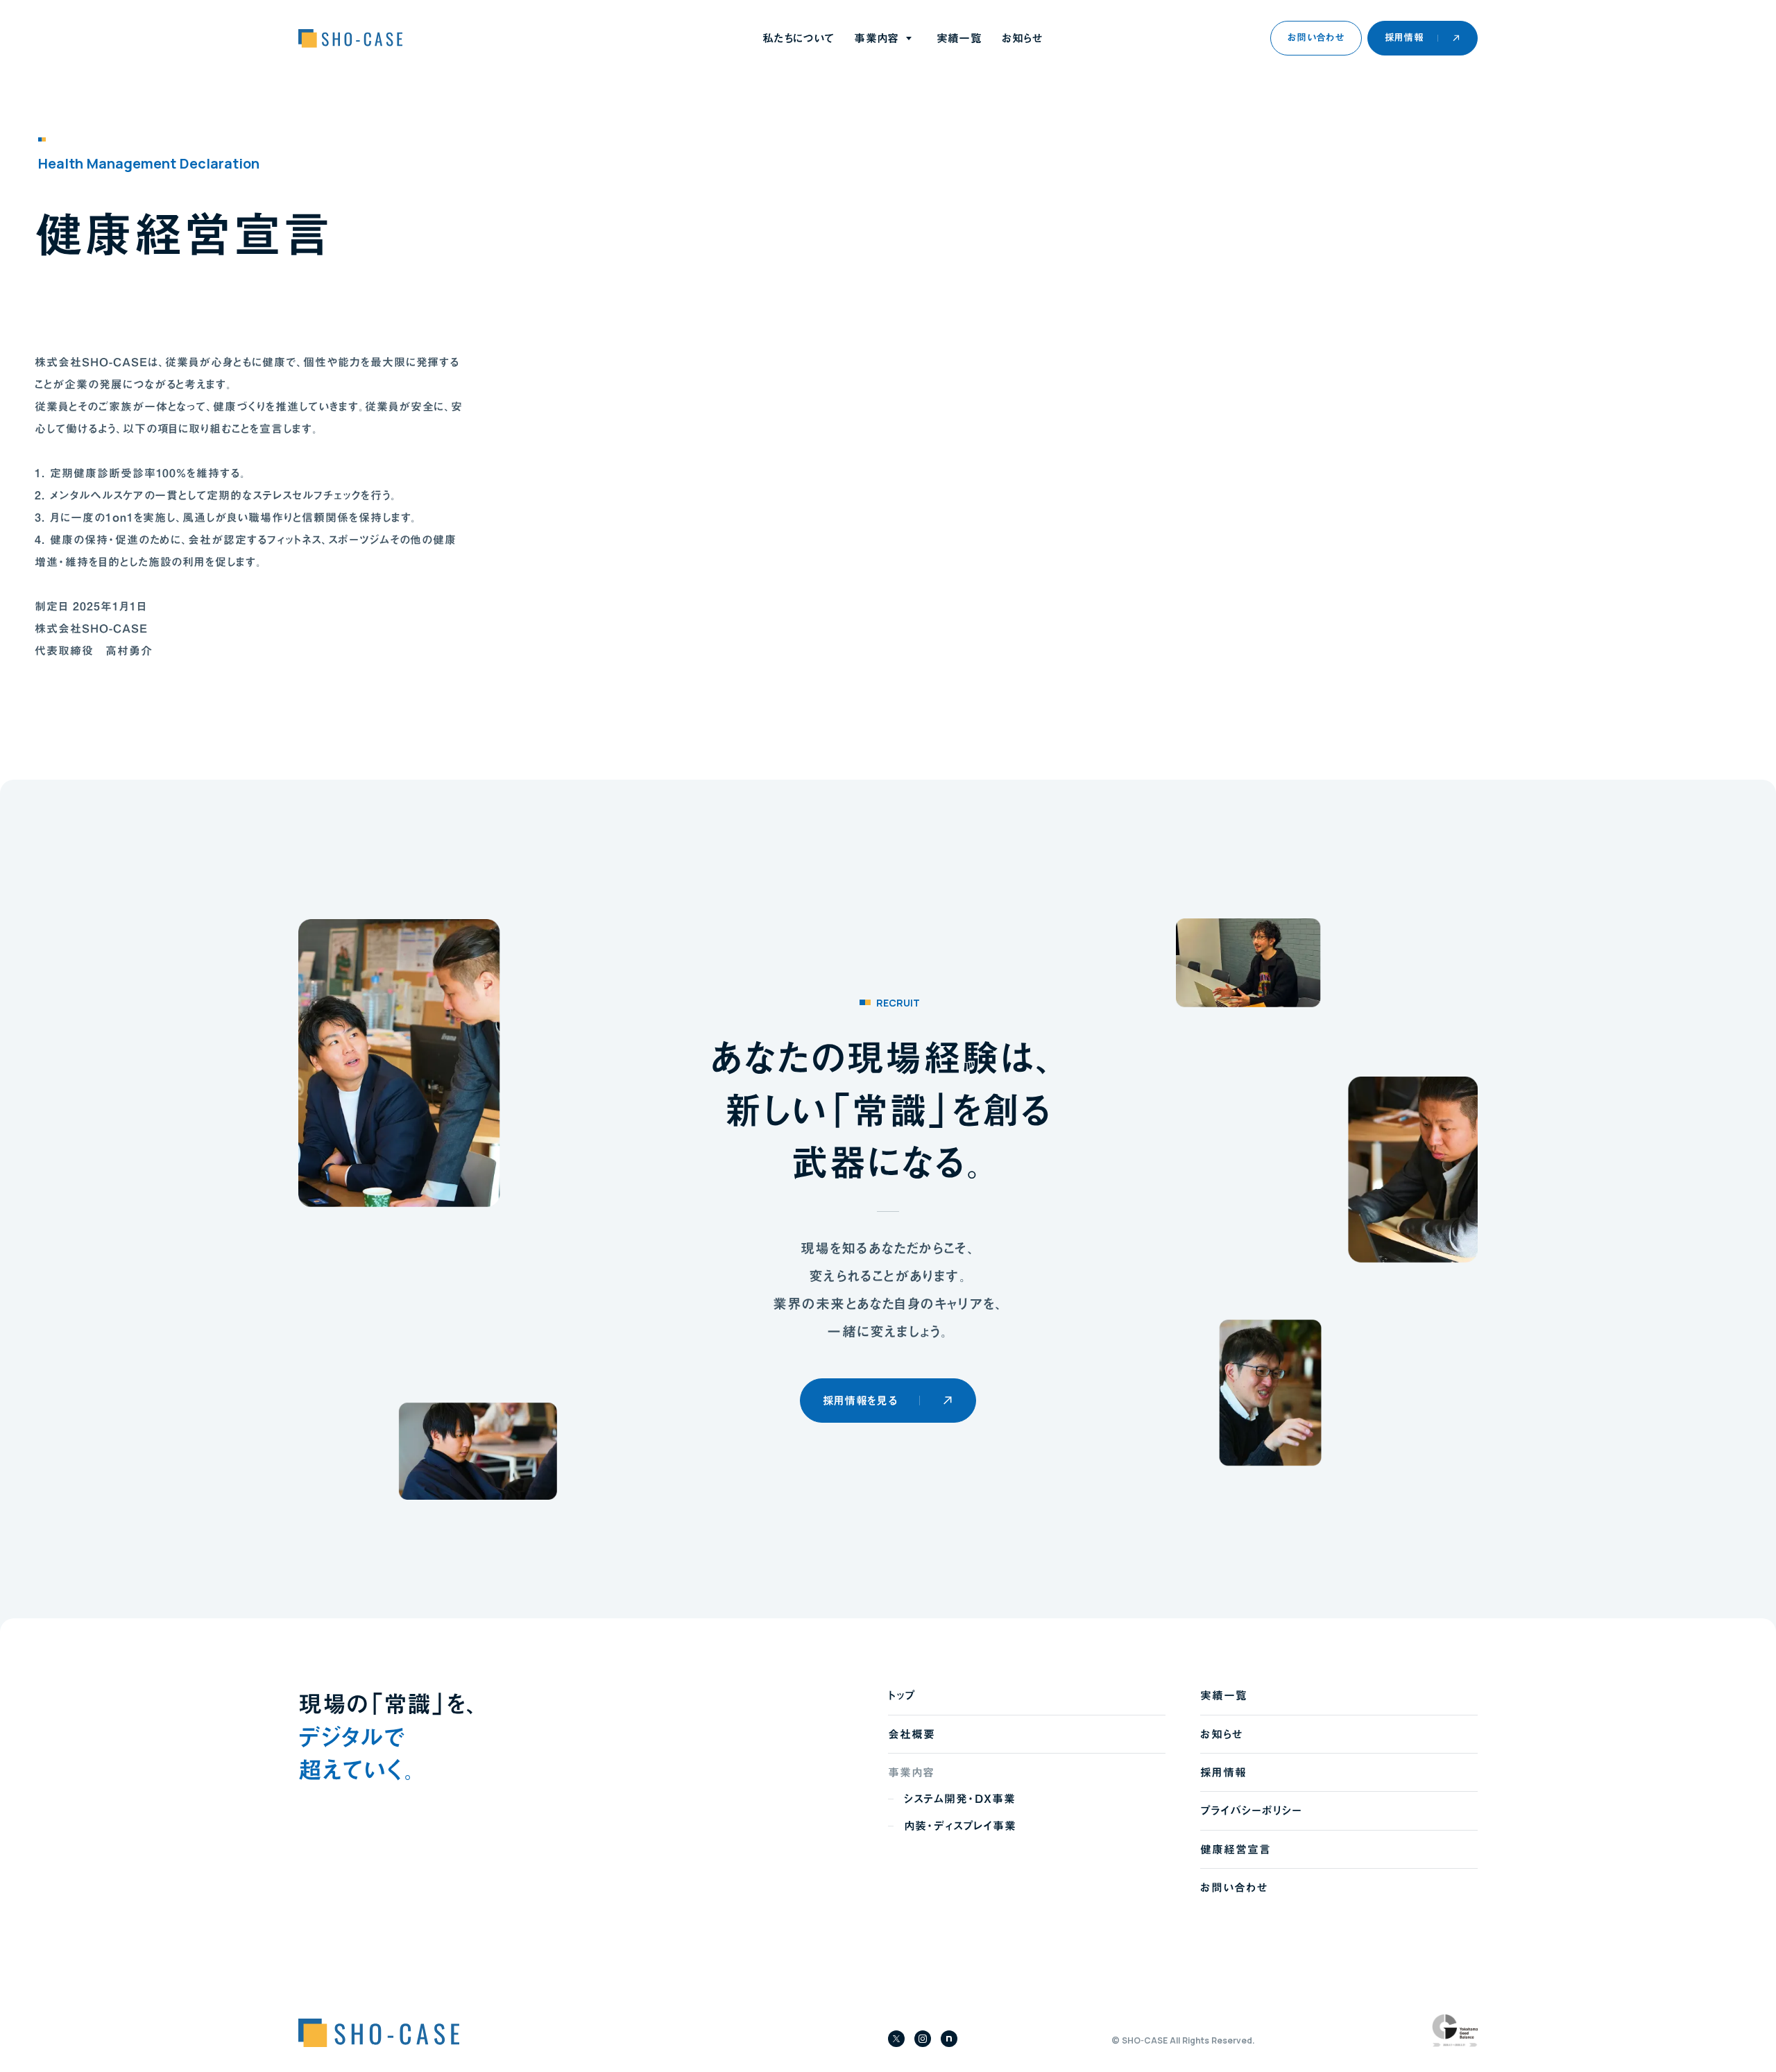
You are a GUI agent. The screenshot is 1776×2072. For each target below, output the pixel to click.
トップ (902, 1695)
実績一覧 (959, 38)
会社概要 (912, 1734)
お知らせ (1022, 38)
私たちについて (798, 38)
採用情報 (1223, 1772)
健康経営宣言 (1236, 1849)
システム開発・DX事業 (960, 1799)
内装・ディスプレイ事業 (960, 1826)
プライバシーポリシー (1251, 1810)
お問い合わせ (1234, 1887)
